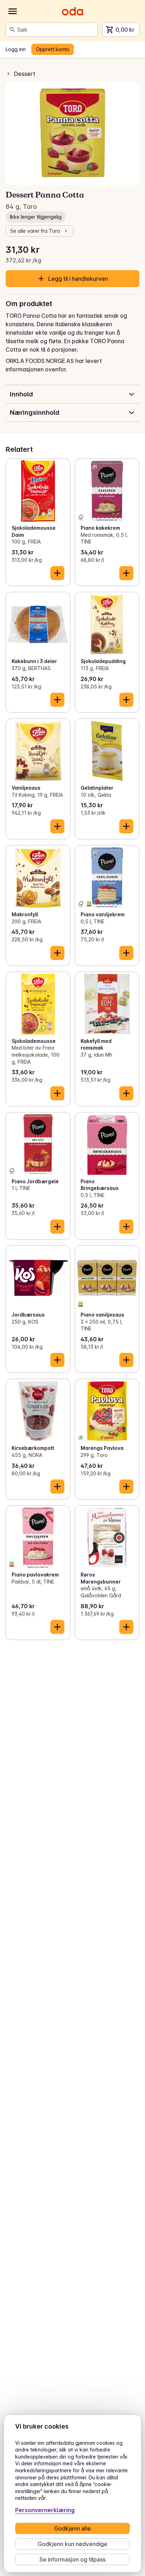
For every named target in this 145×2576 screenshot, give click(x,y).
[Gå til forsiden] (72, 11)
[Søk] (12, 30)
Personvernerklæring (45, 2510)
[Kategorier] (13, 11)
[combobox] (56, 30)
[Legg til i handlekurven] (57, 573)
